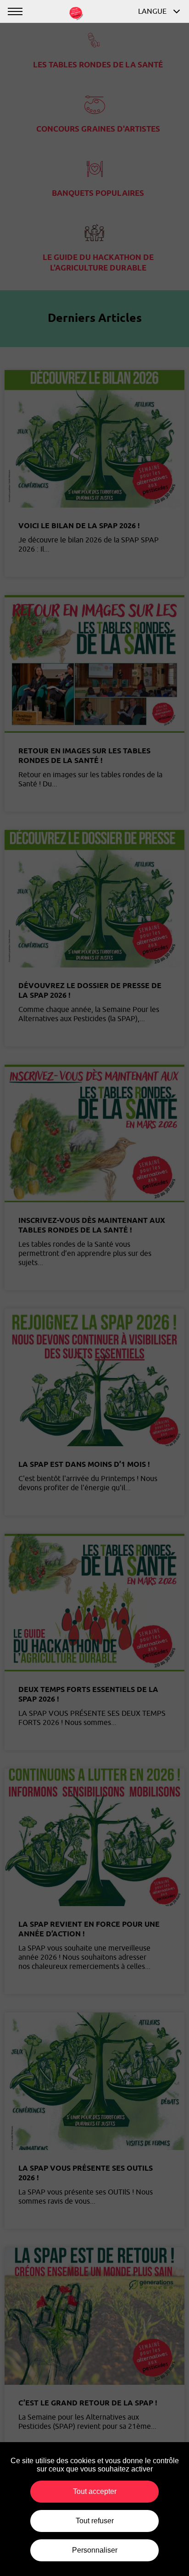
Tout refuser (95, 2521)
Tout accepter (95, 2491)
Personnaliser (95, 2550)
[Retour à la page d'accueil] (76, 12)
